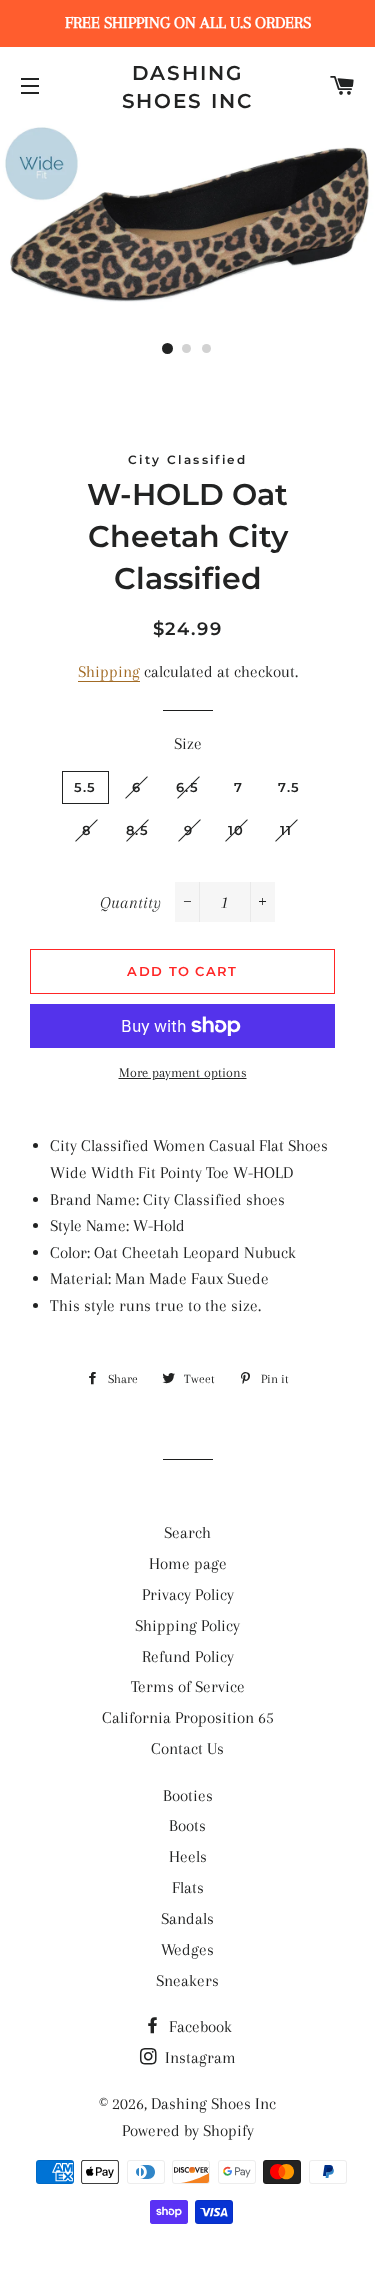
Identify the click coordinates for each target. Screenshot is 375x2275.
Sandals (187, 1918)
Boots (187, 1825)
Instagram (198, 2057)
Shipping (109, 671)
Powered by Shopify (188, 2130)
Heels (188, 1856)
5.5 (85, 787)
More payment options (183, 1072)
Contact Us (187, 1748)
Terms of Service (188, 1686)
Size (188, 743)
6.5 (187, 787)
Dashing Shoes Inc (188, 87)
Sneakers (187, 1980)
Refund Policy (188, 1656)
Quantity (130, 902)
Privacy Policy (188, 1594)
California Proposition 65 (188, 1717)
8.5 (137, 830)
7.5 (289, 787)
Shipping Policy (187, 1625)
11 (286, 830)
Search (187, 1532)
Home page (188, 1563)
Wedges (187, 1949)
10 (236, 830)
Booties (188, 1795)
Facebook (198, 2026)
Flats (188, 1887)
